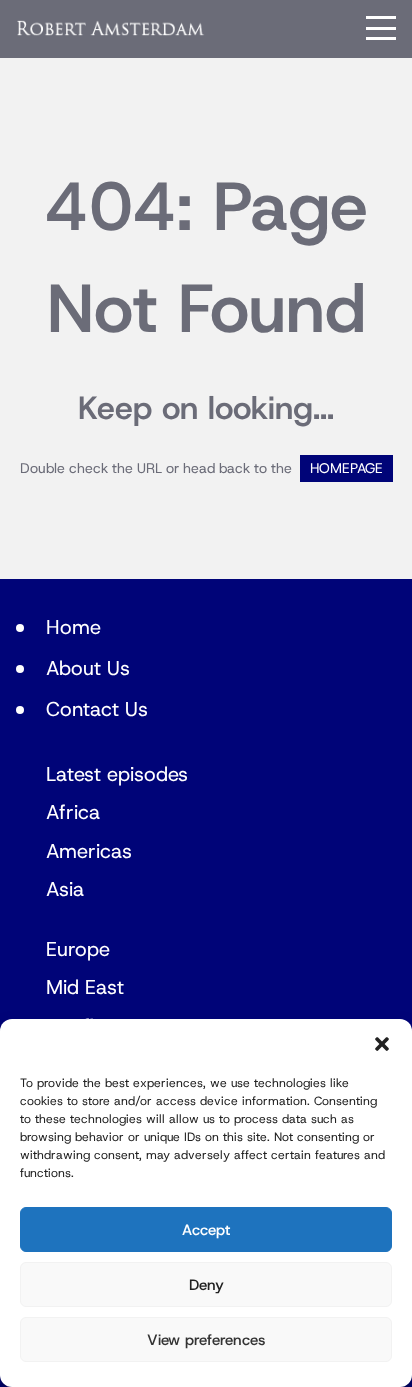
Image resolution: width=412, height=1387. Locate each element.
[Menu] (381, 28)
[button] (382, 1044)
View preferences (206, 1340)
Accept (206, 1230)
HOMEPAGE (346, 468)
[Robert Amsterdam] (111, 28)
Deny (206, 1285)
